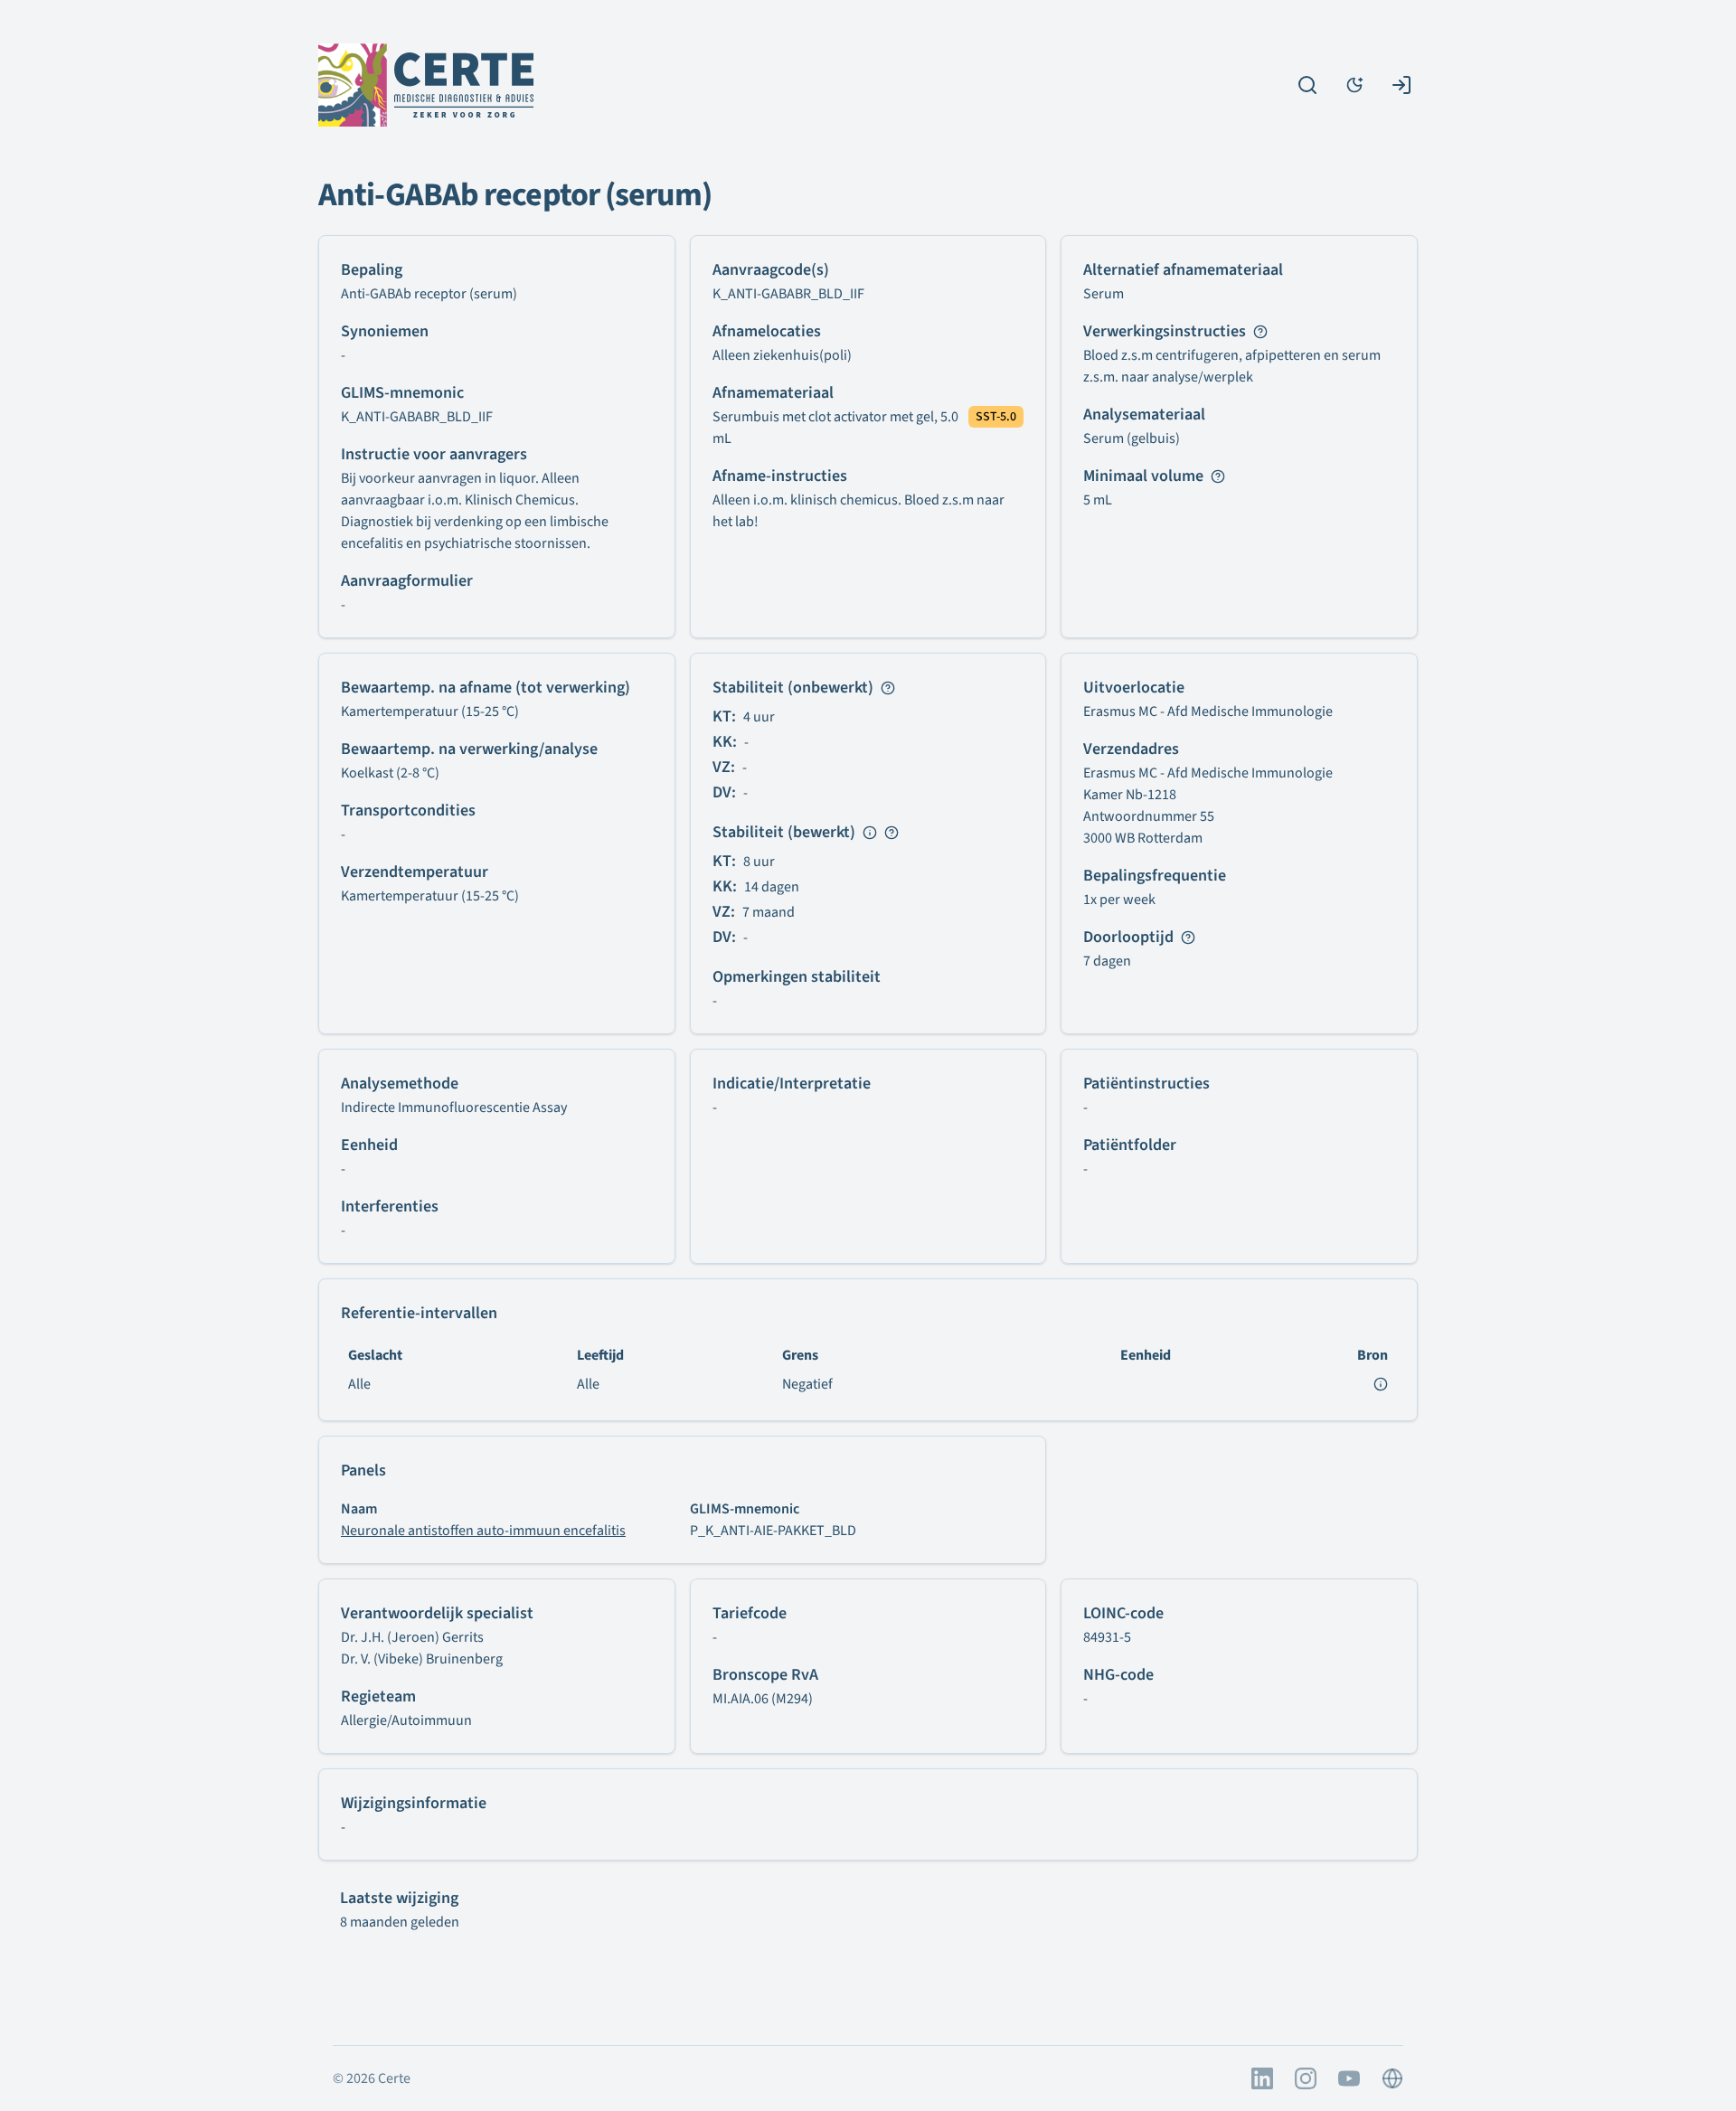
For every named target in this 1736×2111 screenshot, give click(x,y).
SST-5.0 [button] (996, 417)
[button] (837, 428)
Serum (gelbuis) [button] (1132, 438)
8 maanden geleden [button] (400, 1922)
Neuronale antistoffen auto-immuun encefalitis (483, 1531)
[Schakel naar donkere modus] (1354, 85)
